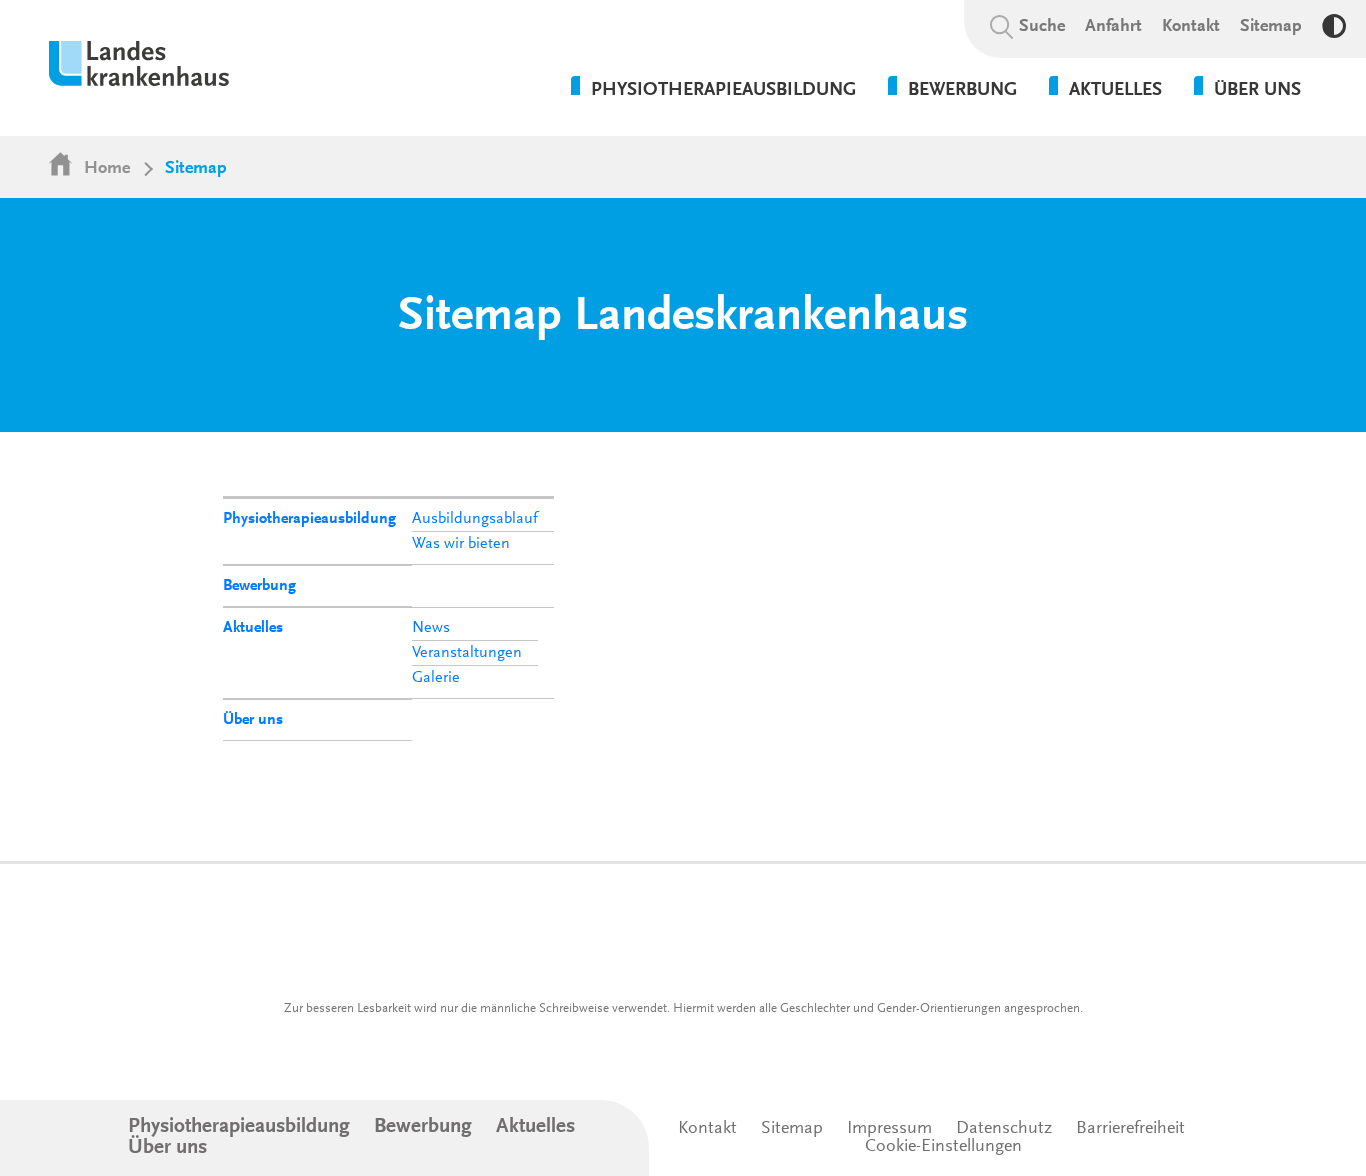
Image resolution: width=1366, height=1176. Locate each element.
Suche (1042, 27)
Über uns (253, 720)
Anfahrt (1113, 27)
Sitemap (1271, 27)
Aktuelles (253, 628)
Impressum (889, 1129)
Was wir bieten (461, 544)
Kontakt (1191, 27)
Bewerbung (259, 586)
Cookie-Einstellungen (943, 1147)
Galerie (436, 678)
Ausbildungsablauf (475, 519)
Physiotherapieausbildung (309, 519)
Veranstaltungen (467, 653)
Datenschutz (1004, 1129)
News (431, 628)
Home (107, 169)
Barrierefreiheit (1130, 1129)
